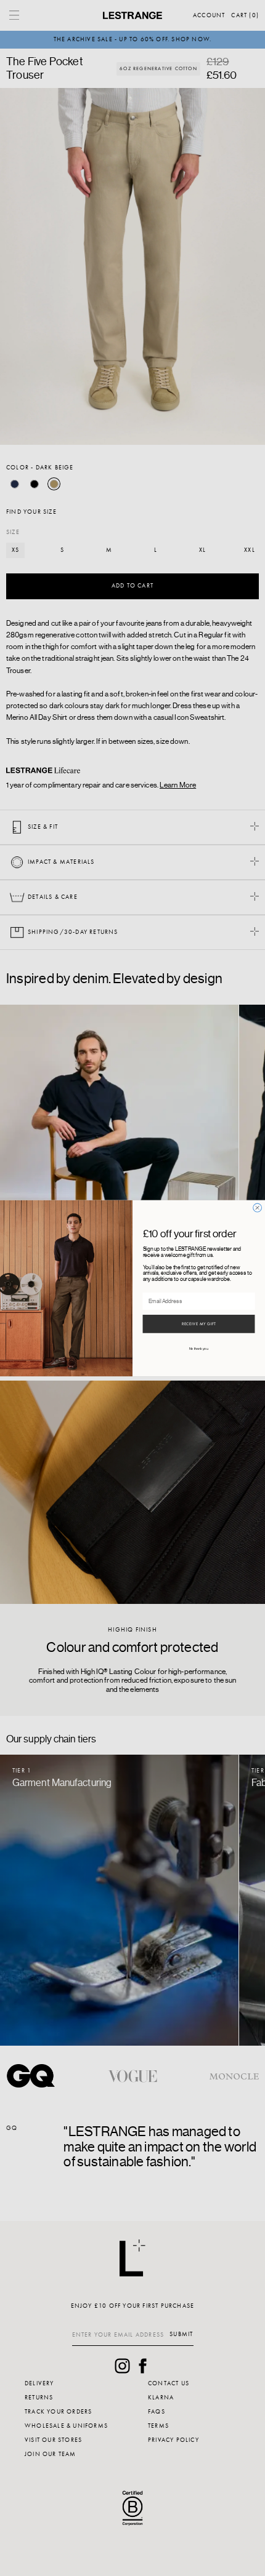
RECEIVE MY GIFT (199, 1324)
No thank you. (199, 1349)
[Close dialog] (258, 1208)
